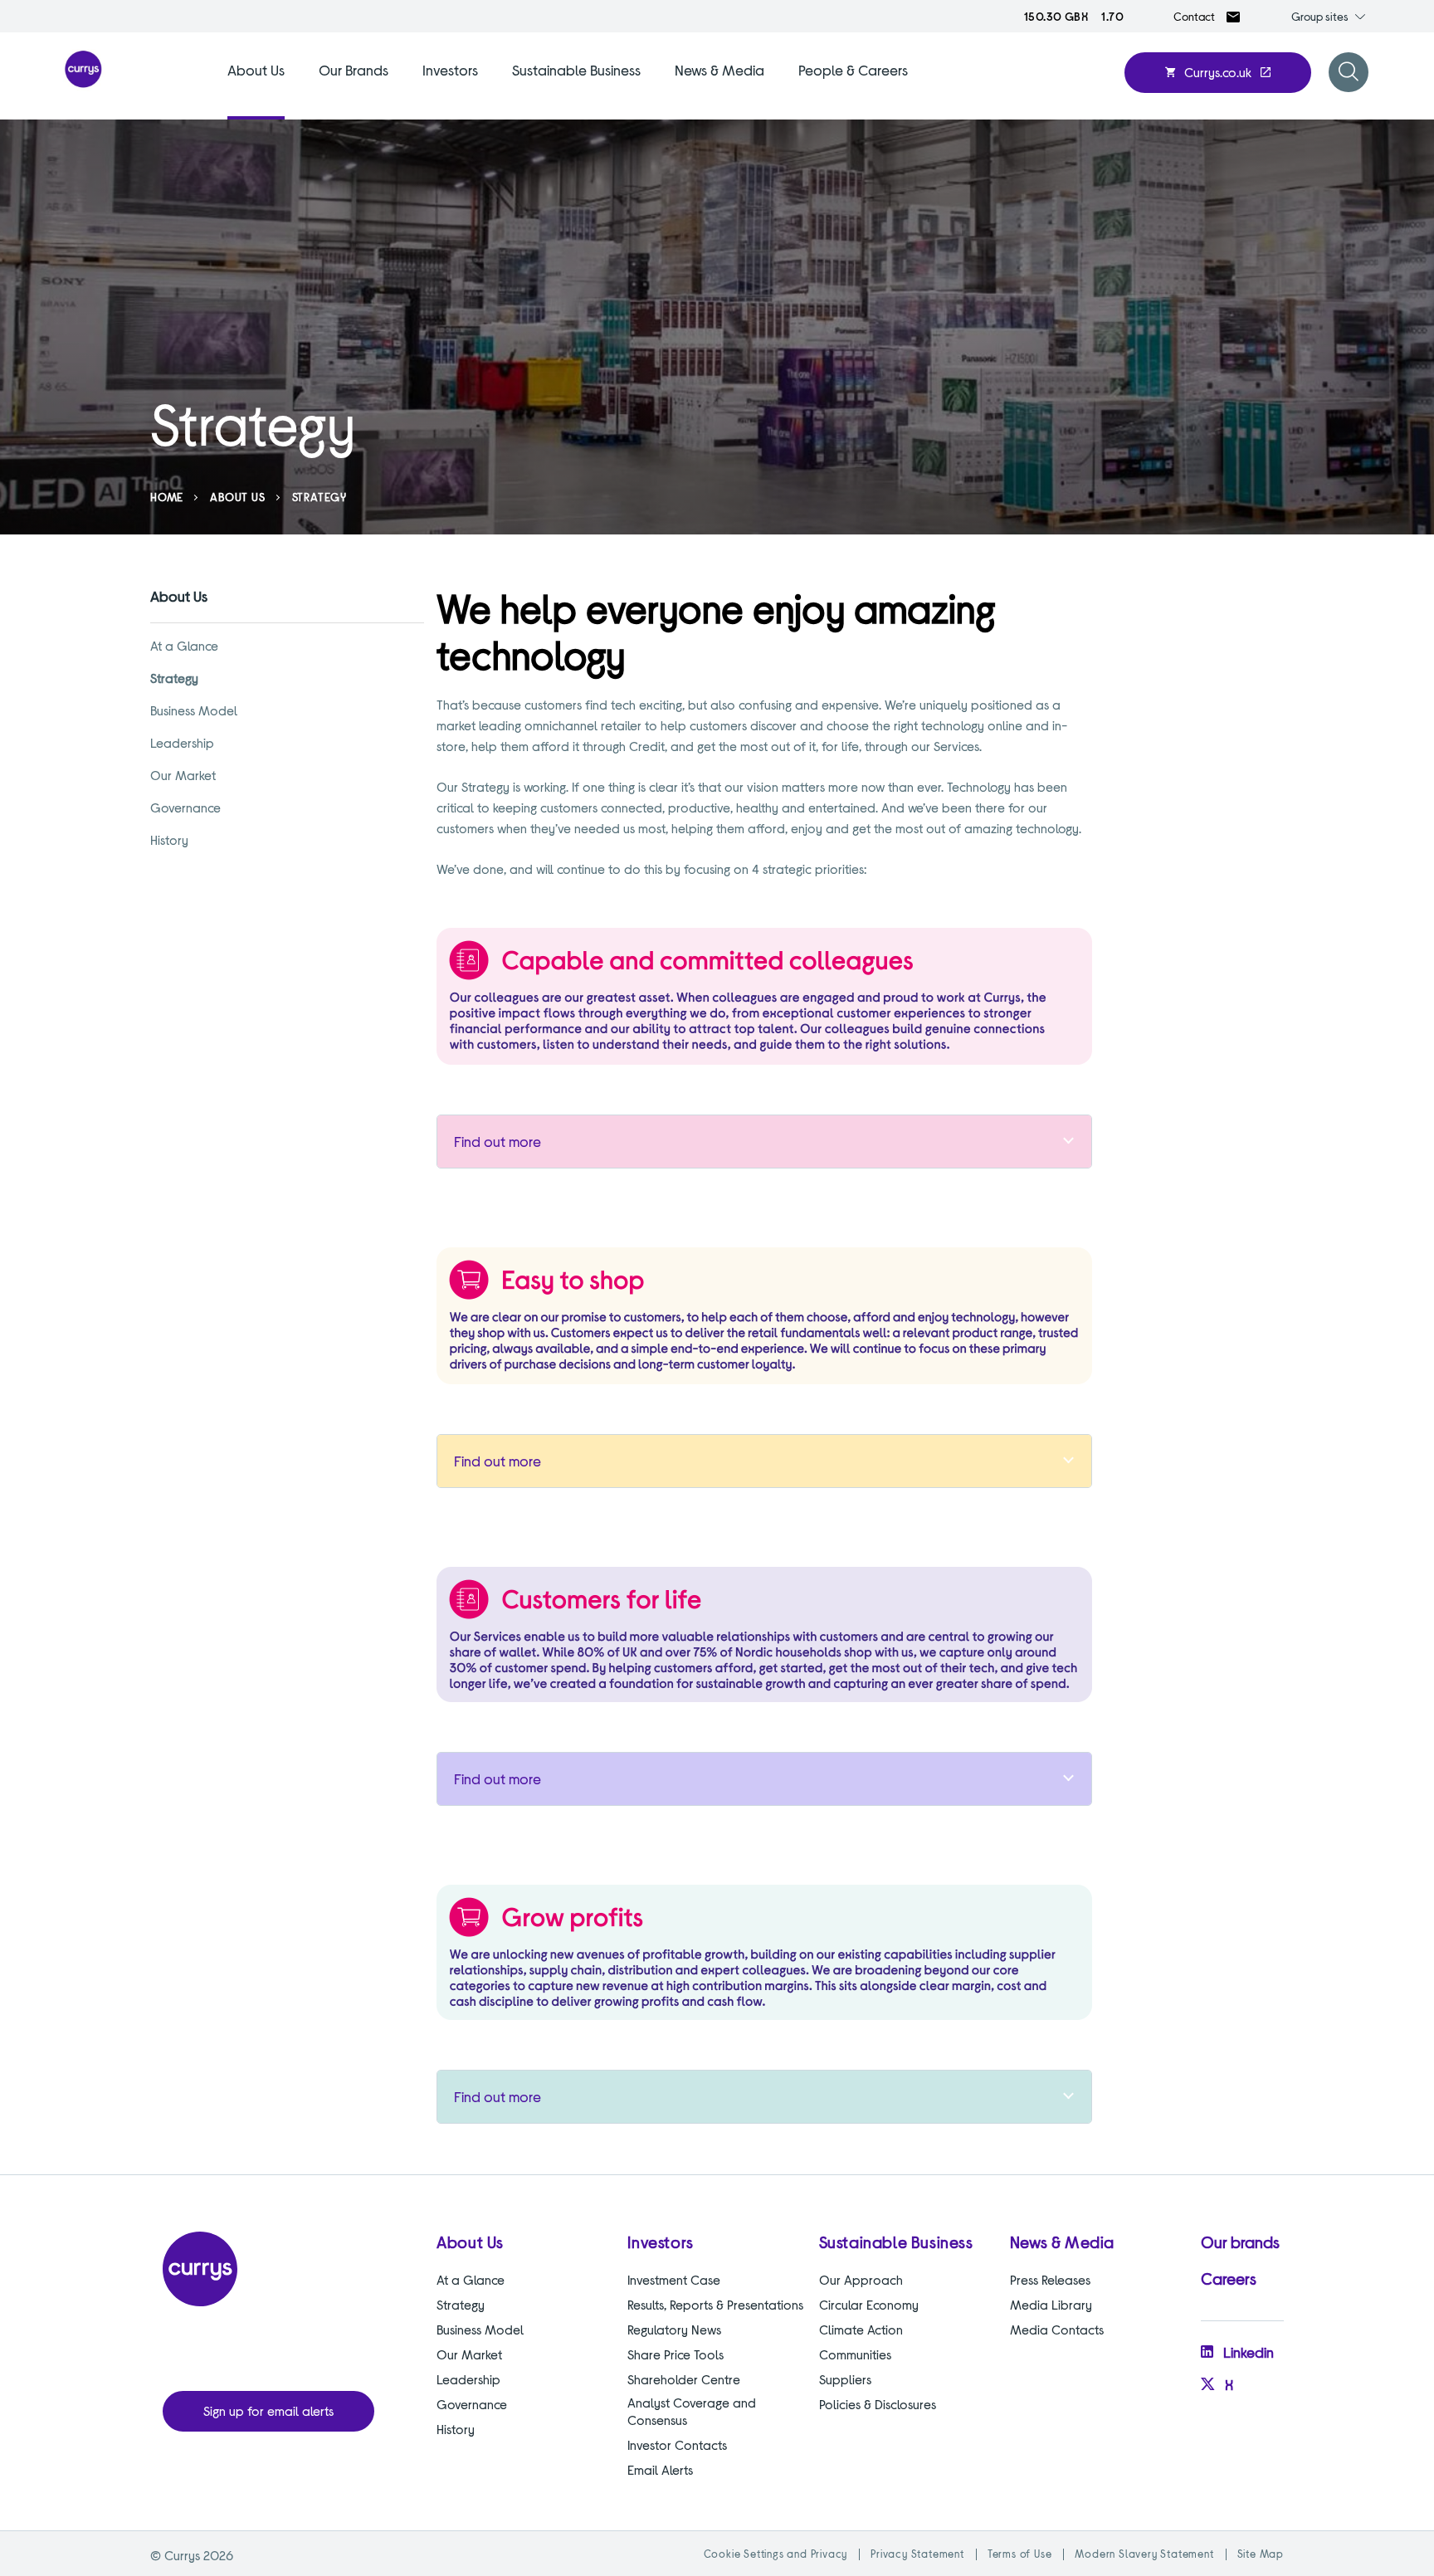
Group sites (1320, 16)
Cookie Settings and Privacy (776, 2554)
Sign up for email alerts (268, 2410)
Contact (1194, 16)
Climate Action (861, 2329)
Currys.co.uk (1218, 72)
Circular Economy (869, 2304)
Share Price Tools (676, 2354)
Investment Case (674, 2279)
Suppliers (845, 2379)
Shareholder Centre (684, 2379)
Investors (450, 70)
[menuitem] (256, 89)
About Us (256, 70)
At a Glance (184, 645)
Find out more (498, 1141)
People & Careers (853, 70)
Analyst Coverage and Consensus (692, 2411)
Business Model (194, 710)
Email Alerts (660, 2469)
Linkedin (1249, 2352)
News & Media (719, 70)
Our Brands (354, 70)
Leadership (182, 742)
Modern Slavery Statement (1144, 2554)
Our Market (183, 775)
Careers (1229, 2278)
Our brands (1240, 2242)
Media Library (1051, 2304)
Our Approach (861, 2279)
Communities (855, 2354)
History (169, 839)
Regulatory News (674, 2329)
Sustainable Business (576, 70)
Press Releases (1050, 2279)
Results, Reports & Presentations (715, 2304)
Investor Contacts (677, 2444)
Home (167, 497)
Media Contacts (1057, 2329)
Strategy (174, 678)
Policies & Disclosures (878, 2404)
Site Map (1261, 2554)
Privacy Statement (917, 2554)
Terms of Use (1020, 2554)
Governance (185, 807)
